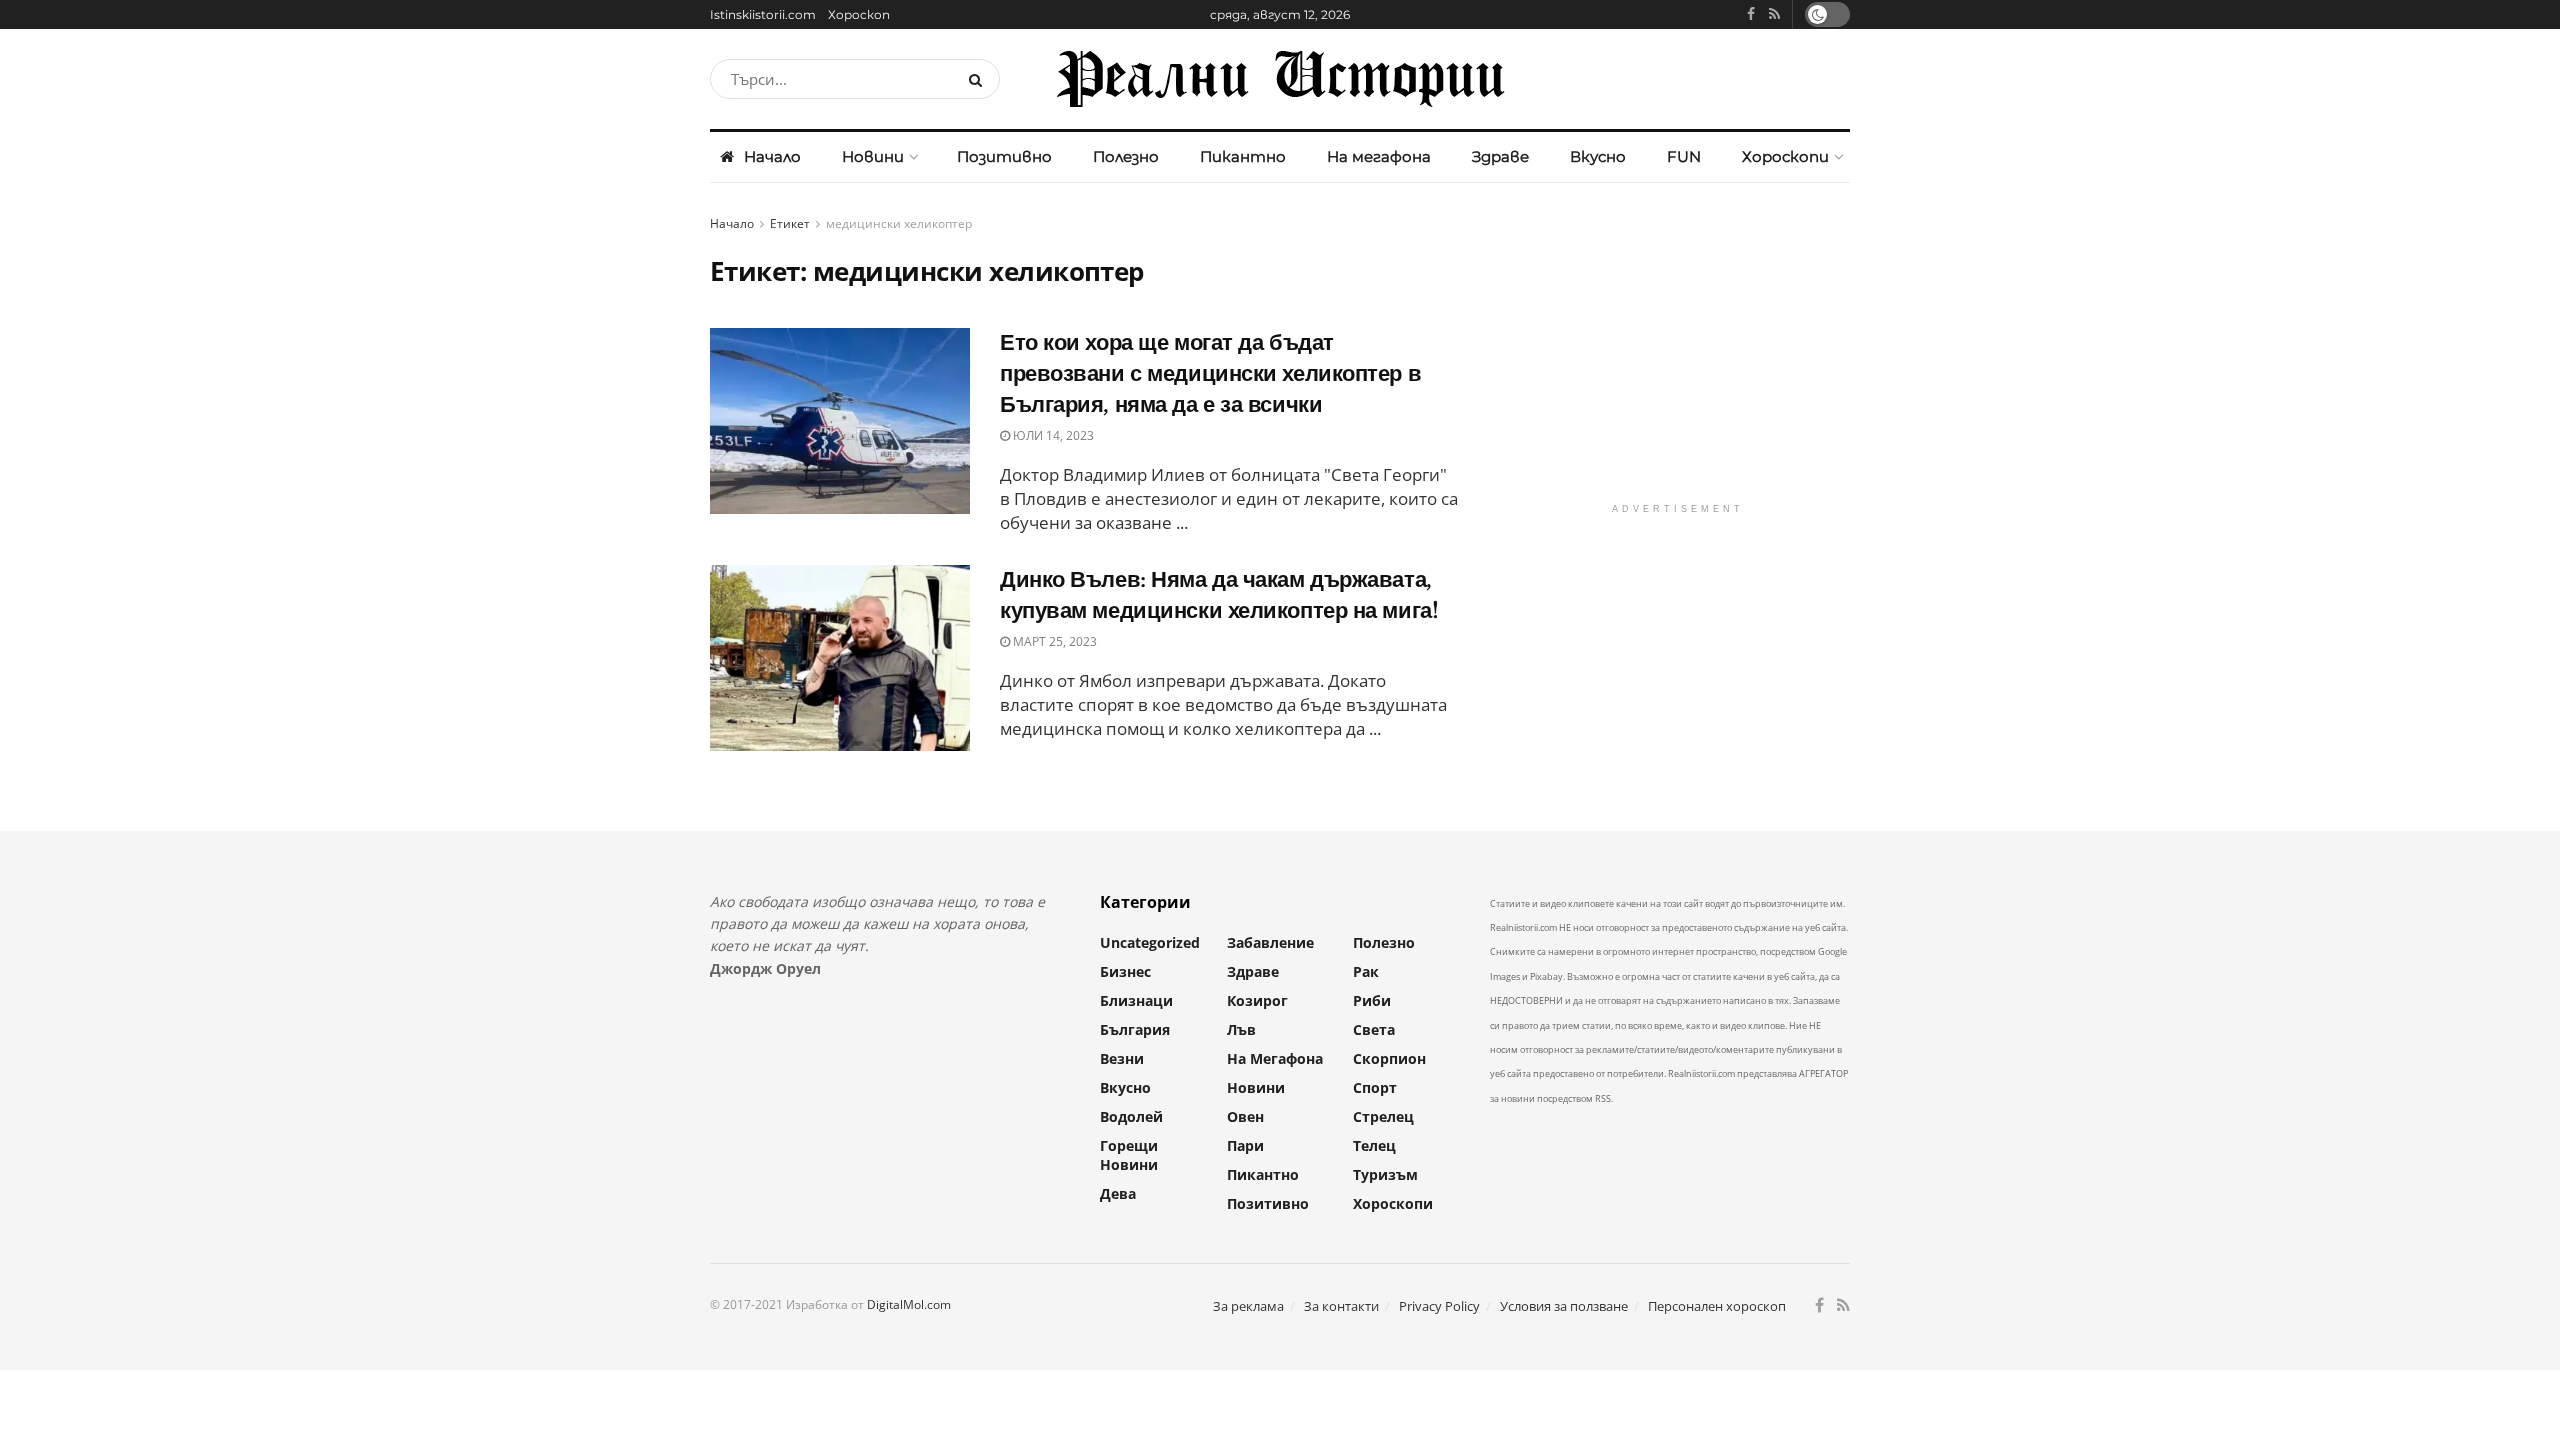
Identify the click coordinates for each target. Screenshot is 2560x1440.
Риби (1372, 1000)
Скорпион (1389, 1058)
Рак (1366, 971)
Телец (1374, 1145)
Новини (873, 156)
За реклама (1248, 1306)
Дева (1118, 1193)
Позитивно (1004, 156)
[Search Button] (979, 79)
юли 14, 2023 (1052, 435)
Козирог (1257, 1000)
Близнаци (1136, 1000)
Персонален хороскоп (1717, 1306)
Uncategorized (1150, 942)
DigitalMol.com (909, 1304)
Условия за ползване (1564, 1306)
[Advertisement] (1677, 353)
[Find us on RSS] (1774, 14)
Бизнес (1125, 971)
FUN (1684, 156)
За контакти (1341, 1306)
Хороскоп (859, 14)
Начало (772, 156)
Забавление (1270, 942)
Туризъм (1385, 1174)
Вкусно (1598, 156)
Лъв (1241, 1029)
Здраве (1500, 156)
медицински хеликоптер (899, 223)
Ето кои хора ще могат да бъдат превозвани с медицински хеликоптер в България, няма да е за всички (1210, 373)
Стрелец (1383, 1116)
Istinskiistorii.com (763, 14)
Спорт (1375, 1087)
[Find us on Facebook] (1751, 14)
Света (1374, 1029)
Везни (1122, 1058)
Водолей (1131, 1116)
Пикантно (1243, 156)
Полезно (1126, 156)
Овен (1245, 1116)
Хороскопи (1785, 156)
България (1135, 1029)
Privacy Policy (1439, 1306)
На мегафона (1379, 156)
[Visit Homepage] (1280, 79)
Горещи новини (1129, 1155)
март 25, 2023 (1053, 641)
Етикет (790, 223)
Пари (1245, 1145)
